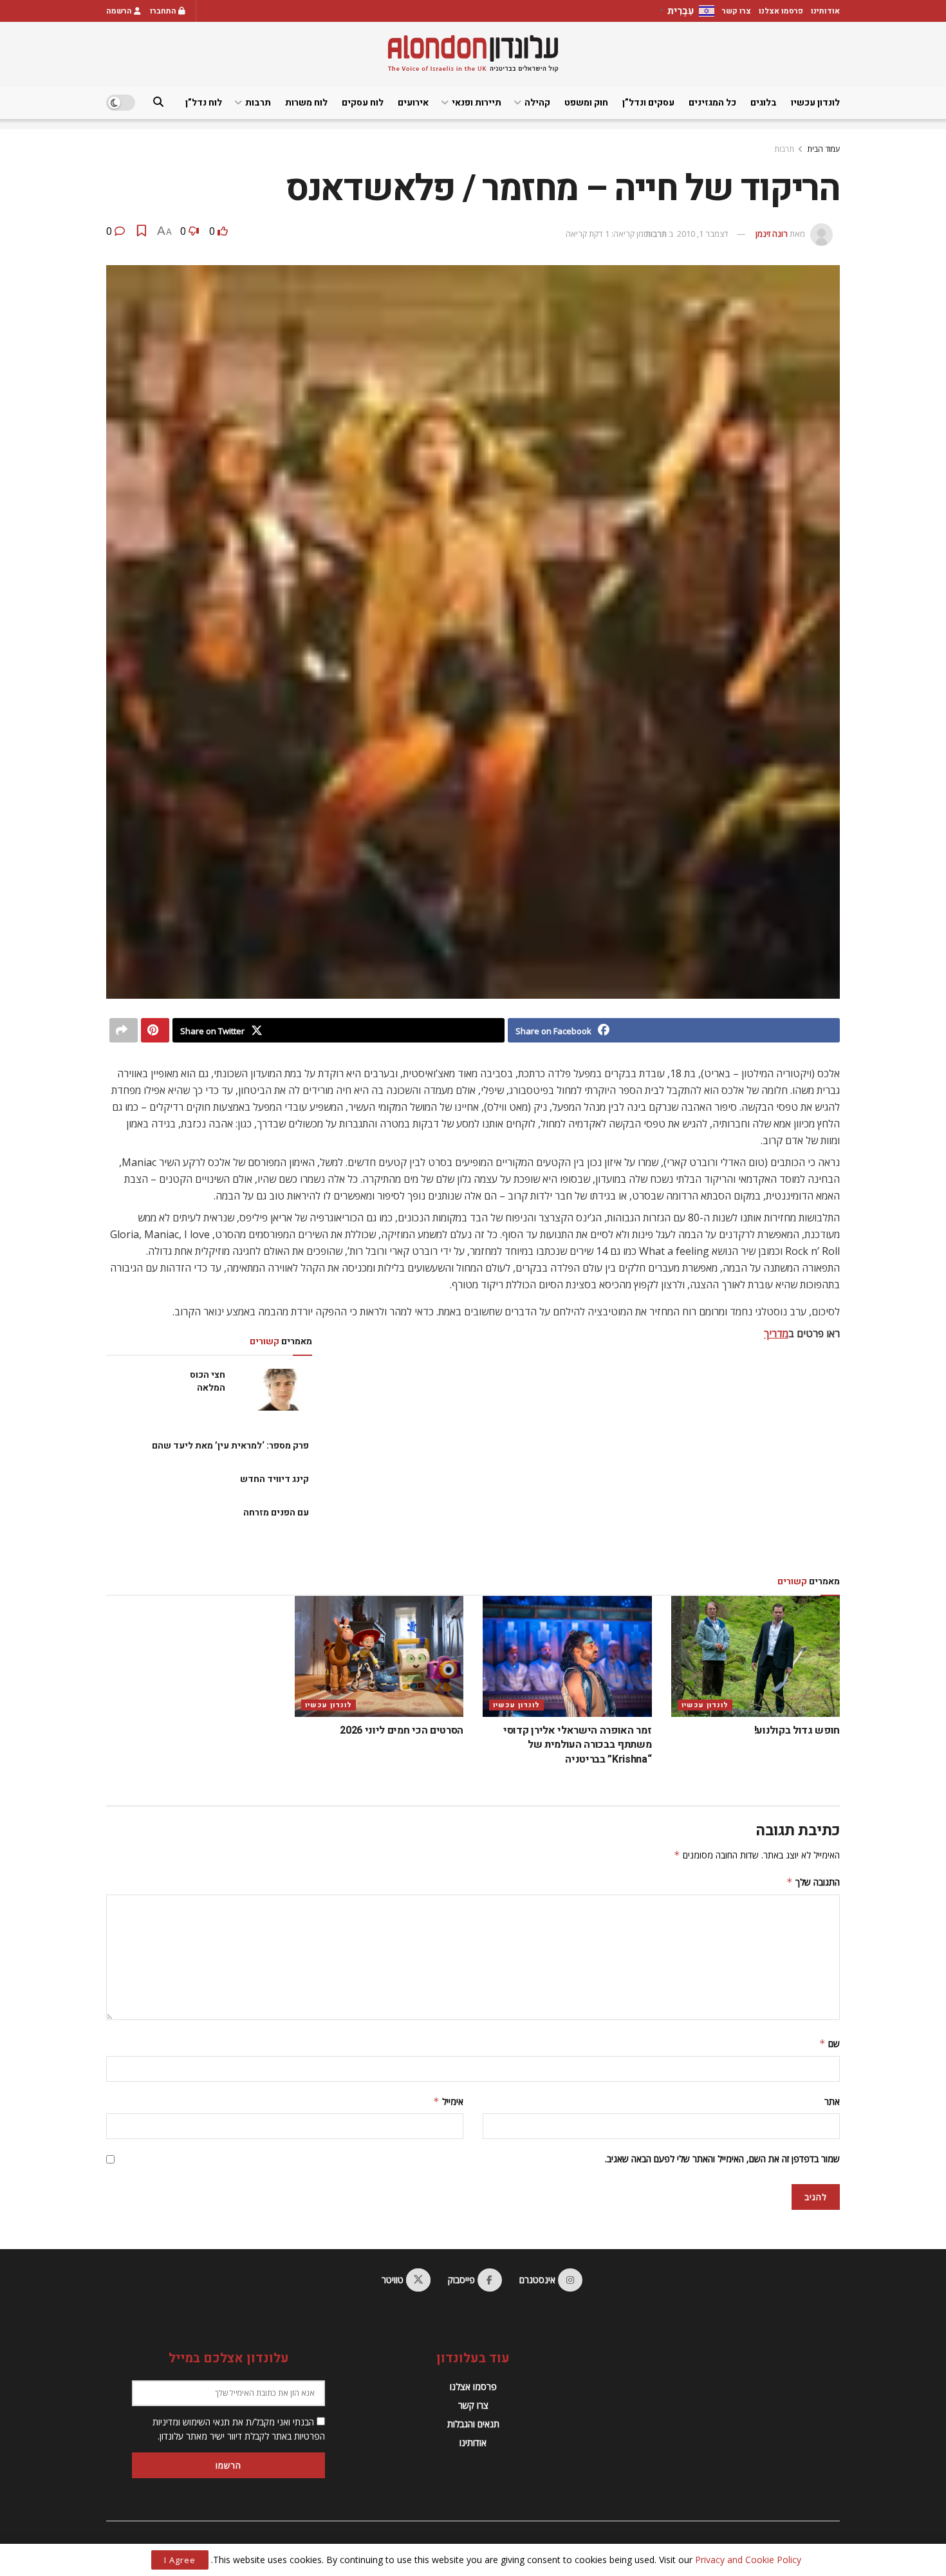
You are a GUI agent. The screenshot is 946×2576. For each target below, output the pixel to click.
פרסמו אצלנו (781, 11)
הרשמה (120, 11)
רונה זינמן (772, 234)
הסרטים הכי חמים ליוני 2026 (402, 1730)
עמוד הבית (823, 149)
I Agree (180, 2560)
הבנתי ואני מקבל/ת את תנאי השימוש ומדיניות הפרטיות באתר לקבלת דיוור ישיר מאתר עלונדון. (239, 2429)
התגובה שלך (813, 1882)
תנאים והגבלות (473, 2424)
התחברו (164, 11)
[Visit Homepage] (473, 54)
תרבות (258, 103)
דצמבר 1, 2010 (703, 234)
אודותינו (825, 11)
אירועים (413, 103)
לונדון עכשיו (815, 103)
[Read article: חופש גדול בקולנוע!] (756, 1656)
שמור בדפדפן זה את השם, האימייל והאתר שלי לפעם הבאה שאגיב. (722, 2159)
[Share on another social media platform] (124, 1030)
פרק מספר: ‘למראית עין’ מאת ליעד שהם (230, 1446)
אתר (832, 2101)
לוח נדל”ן (204, 103)
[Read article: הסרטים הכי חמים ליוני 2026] (379, 1656)
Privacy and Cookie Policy (748, 2560)
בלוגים (764, 103)
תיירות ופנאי (477, 103)
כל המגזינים (712, 103)
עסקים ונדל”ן (648, 103)
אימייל (448, 2101)
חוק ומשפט (586, 103)
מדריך (776, 1333)
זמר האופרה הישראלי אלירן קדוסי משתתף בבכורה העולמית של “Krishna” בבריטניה (577, 1745)
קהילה (537, 103)
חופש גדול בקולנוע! (797, 1730)
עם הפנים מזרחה (276, 1513)
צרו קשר (737, 11)
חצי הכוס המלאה (208, 1381)
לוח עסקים (363, 103)
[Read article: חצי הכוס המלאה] (283, 1389)
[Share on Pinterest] (155, 1030)
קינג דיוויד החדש (274, 1479)
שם (830, 2043)
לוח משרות (306, 103)
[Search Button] (158, 103)
